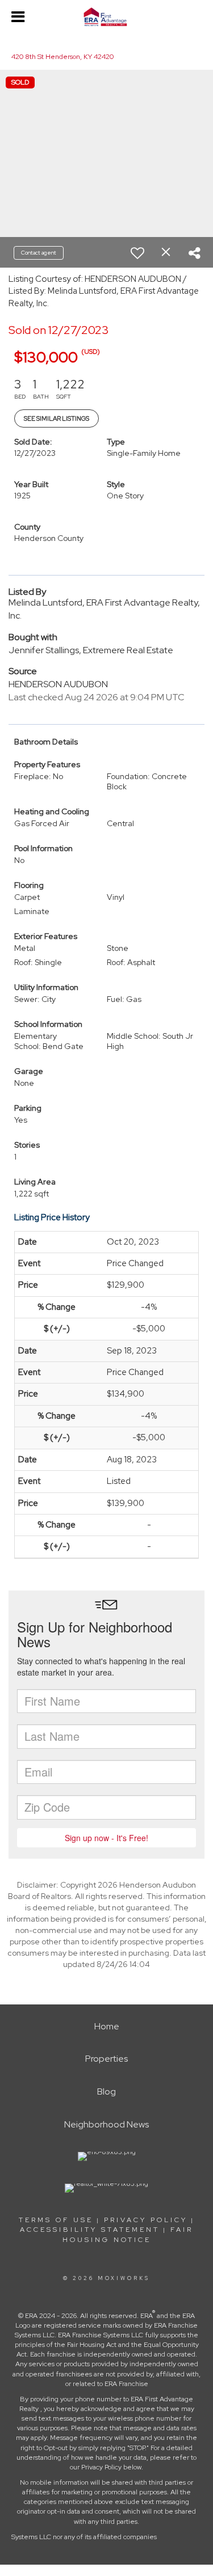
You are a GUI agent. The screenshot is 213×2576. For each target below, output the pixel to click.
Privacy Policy (146, 2220)
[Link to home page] (106, 17)
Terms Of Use (56, 2220)
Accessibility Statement (90, 2230)
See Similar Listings (57, 418)
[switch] (137, 253)
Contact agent (39, 253)
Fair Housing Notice (128, 2234)
